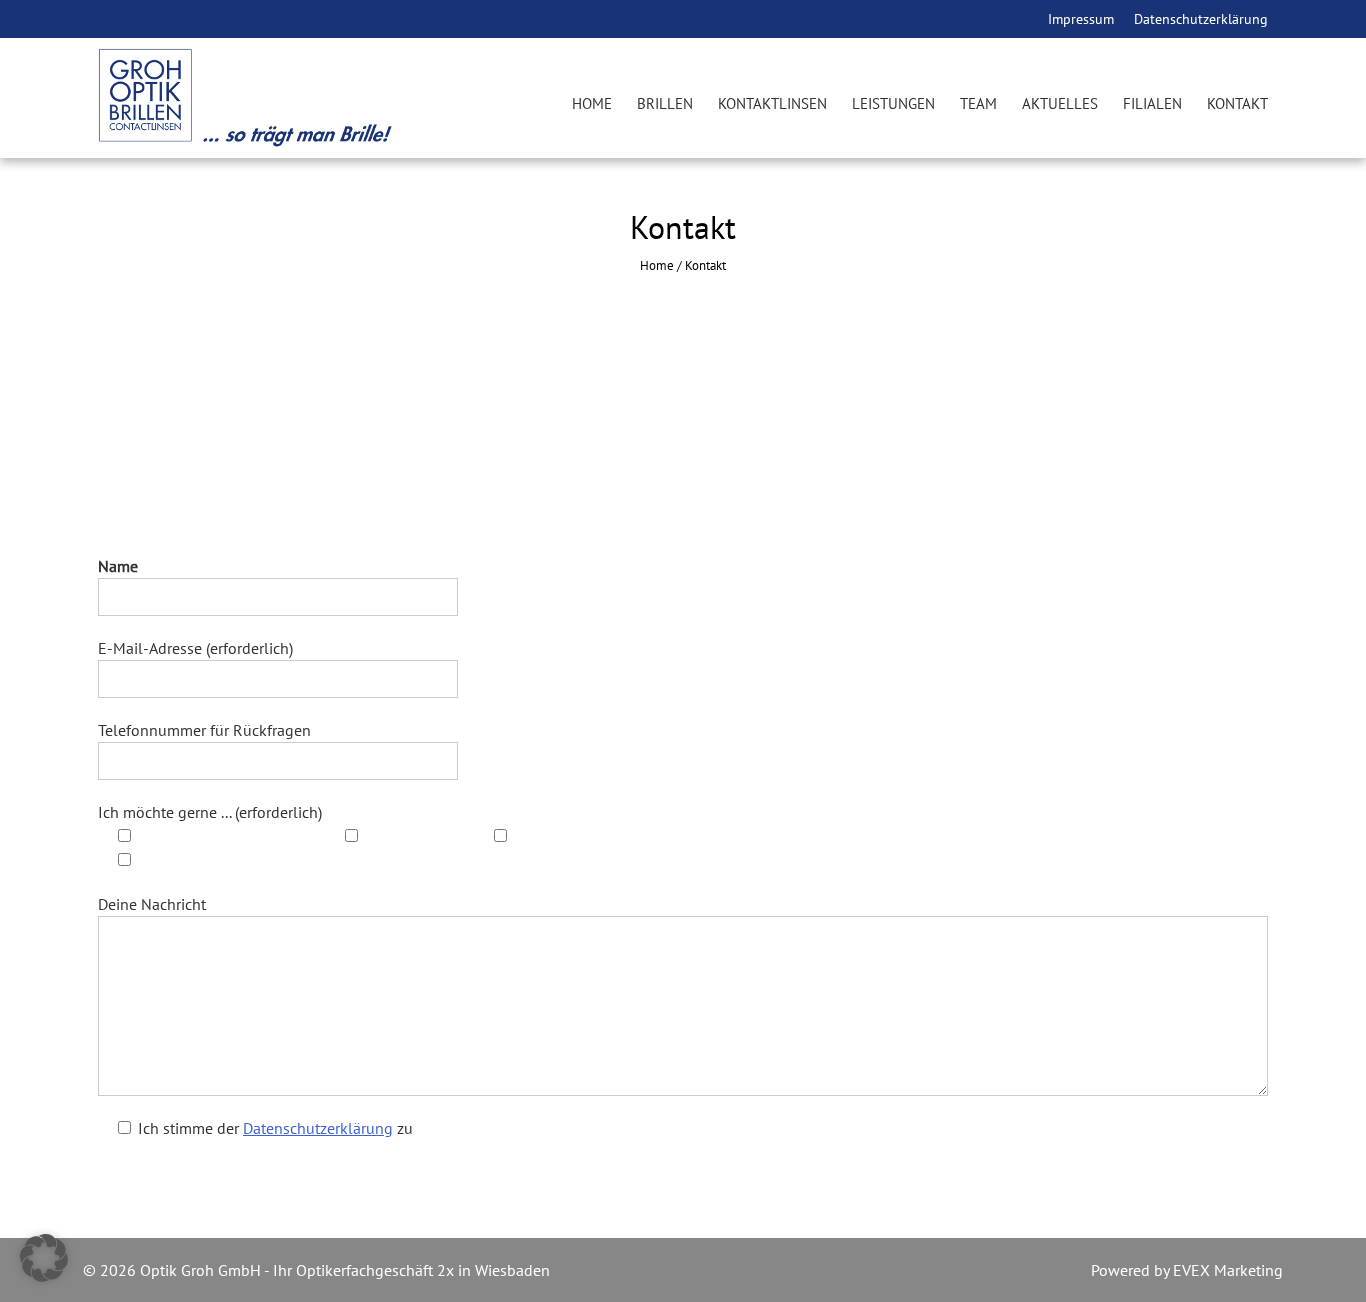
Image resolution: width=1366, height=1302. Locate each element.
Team (978, 103)
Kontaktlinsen (772, 103)
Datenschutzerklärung (1201, 19)
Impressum (1081, 19)
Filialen (1152, 103)
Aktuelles (1060, 103)
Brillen (665, 103)
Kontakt (1237, 103)
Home (592, 103)
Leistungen (893, 103)
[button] (44, 1258)
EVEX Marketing (1226, 1270)
